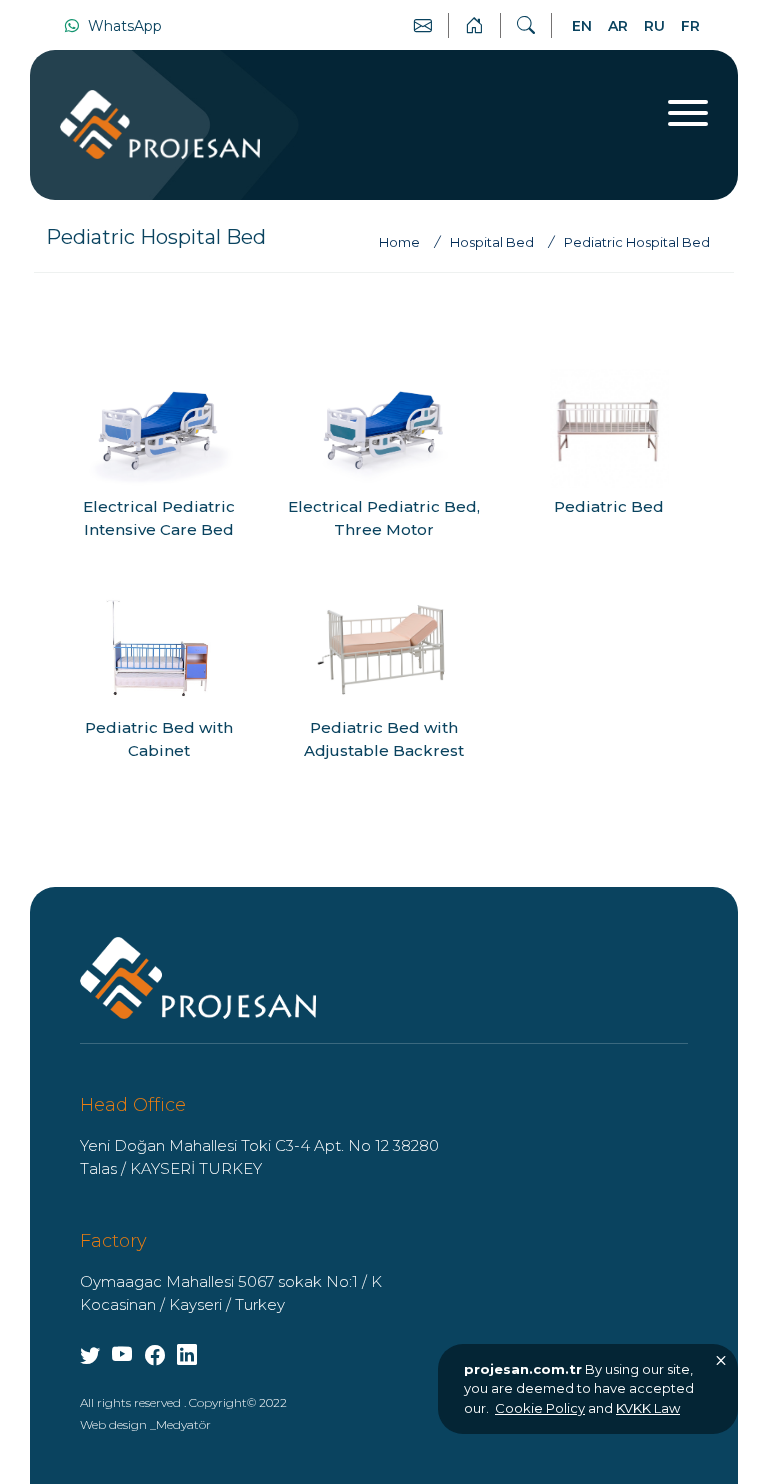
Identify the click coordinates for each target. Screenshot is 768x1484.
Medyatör (183, 1424)
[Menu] (688, 113)
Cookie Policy (540, 1408)
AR (618, 26)
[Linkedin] (187, 1355)
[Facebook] (155, 1355)
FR (690, 26)
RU (654, 26)
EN (582, 26)
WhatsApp (123, 26)
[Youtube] (90, 1355)
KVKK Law (648, 1408)
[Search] (526, 26)
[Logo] (198, 977)
